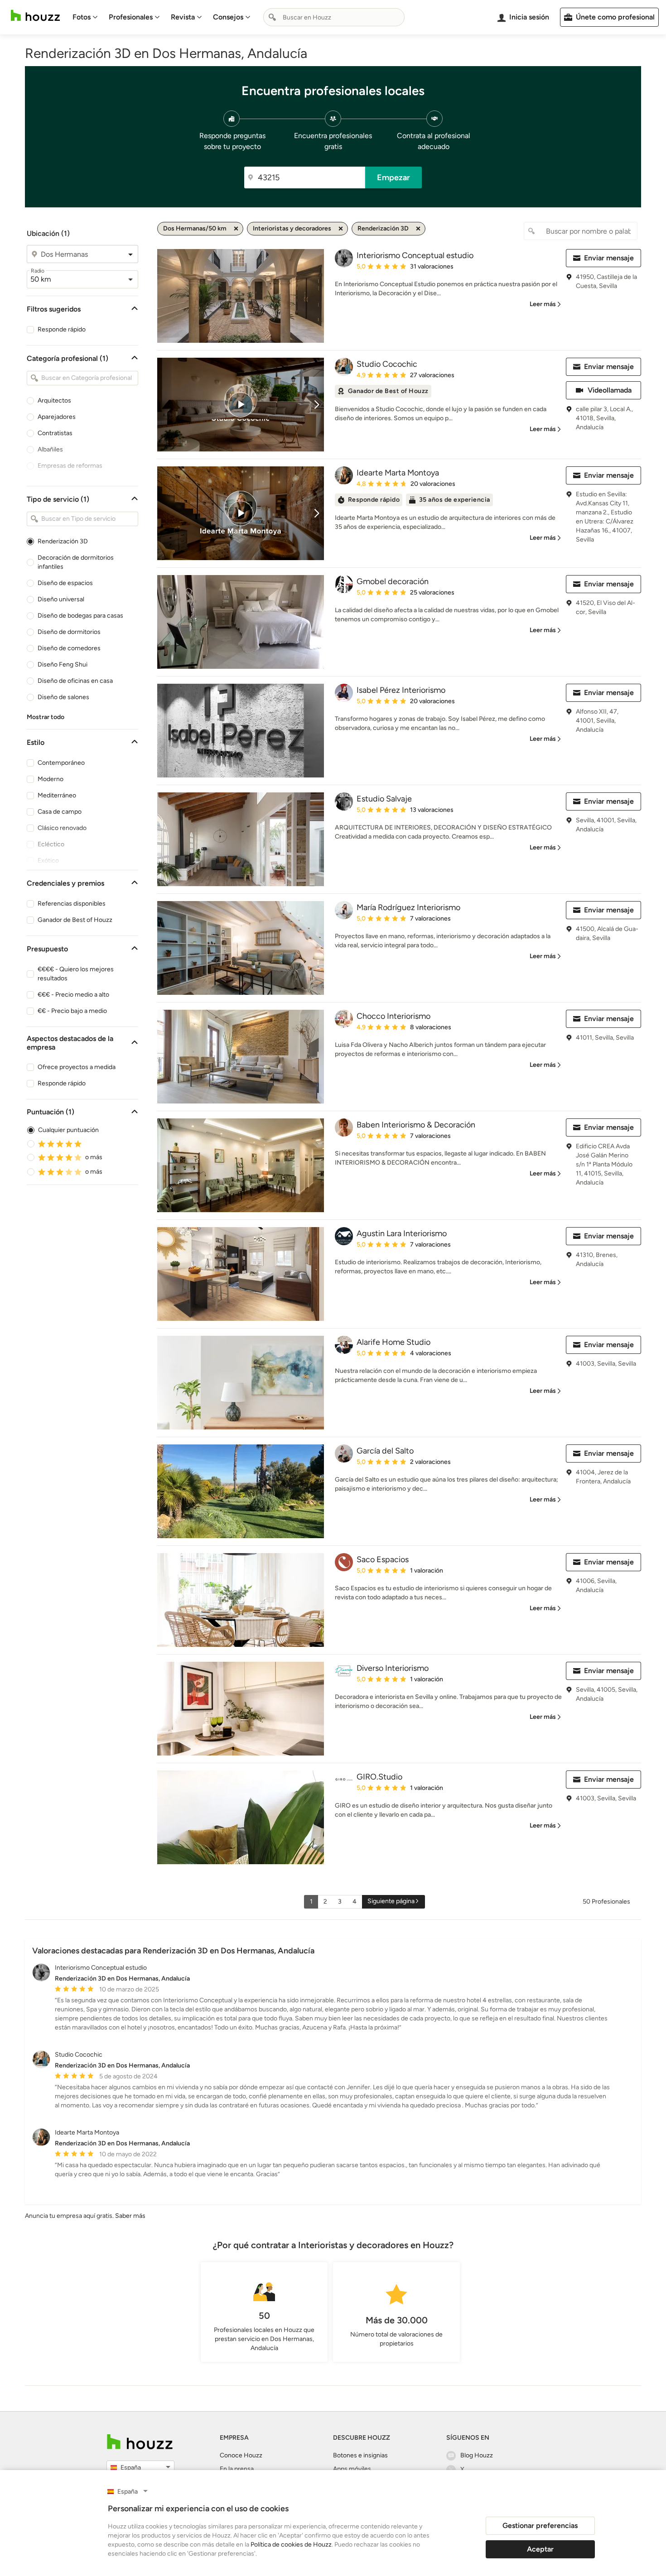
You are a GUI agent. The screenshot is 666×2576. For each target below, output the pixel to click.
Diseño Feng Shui (63, 664)
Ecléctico (51, 844)
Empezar (393, 177)
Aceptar (540, 2549)
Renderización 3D (63, 541)
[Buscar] (272, 17)
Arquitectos (54, 401)
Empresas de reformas (70, 466)
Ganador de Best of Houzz (75, 920)
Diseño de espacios (65, 583)
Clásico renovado (62, 828)
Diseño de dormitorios (69, 632)
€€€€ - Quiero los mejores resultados (76, 974)
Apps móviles (352, 2469)
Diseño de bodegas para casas (80, 616)
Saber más (130, 2216)
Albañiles (50, 449)
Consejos (228, 17)
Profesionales (131, 17)
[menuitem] (85, 17)
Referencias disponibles (72, 904)
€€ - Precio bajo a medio (72, 1011)
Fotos (82, 17)
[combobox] (334, 17)
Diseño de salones (63, 697)
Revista (183, 17)
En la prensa (237, 2469)
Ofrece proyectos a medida (77, 1067)
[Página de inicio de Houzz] (35, 16)
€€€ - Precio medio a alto (73, 995)
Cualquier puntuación (68, 1130)
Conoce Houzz (241, 2455)
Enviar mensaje (609, 258)
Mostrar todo (46, 717)
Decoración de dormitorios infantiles (76, 562)
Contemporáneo (61, 763)
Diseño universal (61, 599)
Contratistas (55, 433)
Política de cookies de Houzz (291, 2545)
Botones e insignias (360, 2455)
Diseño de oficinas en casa (75, 681)
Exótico (48, 861)
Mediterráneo (57, 795)
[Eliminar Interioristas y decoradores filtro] (341, 229)
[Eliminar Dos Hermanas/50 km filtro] (236, 229)
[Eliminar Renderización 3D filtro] (418, 229)
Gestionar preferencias (540, 2526)
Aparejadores (57, 417)
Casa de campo (60, 812)
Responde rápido (62, 329)
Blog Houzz (477, 2455)
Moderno (51, 779)
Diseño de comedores (69, 648)
